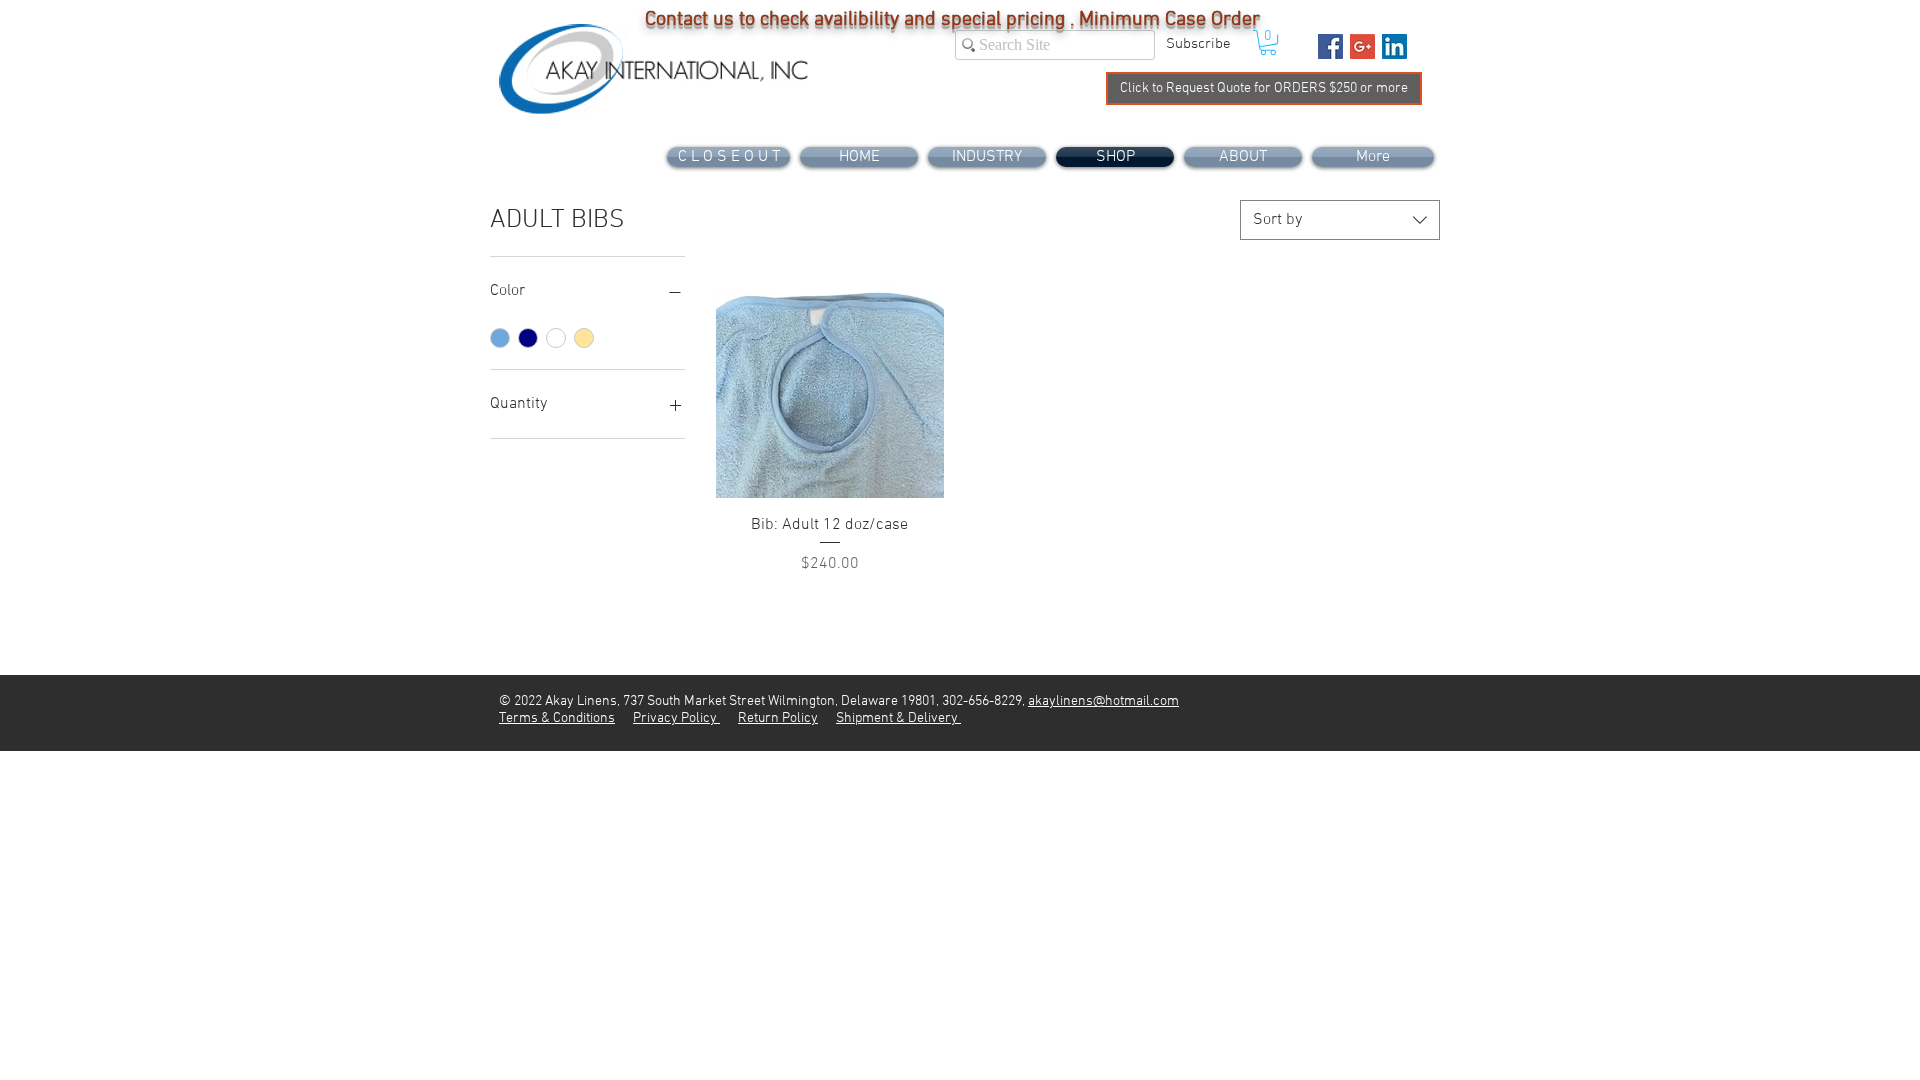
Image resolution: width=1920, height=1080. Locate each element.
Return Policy (778, 718)
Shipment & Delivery (898, 718)
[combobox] (1340, 220)
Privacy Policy (676, 718)
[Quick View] (830, 384)
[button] (1198, 44)
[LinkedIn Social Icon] (1394, 46)
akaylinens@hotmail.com (1103, 701)
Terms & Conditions (557, 718)
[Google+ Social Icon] (1362, 46)
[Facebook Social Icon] (1330, 46)
